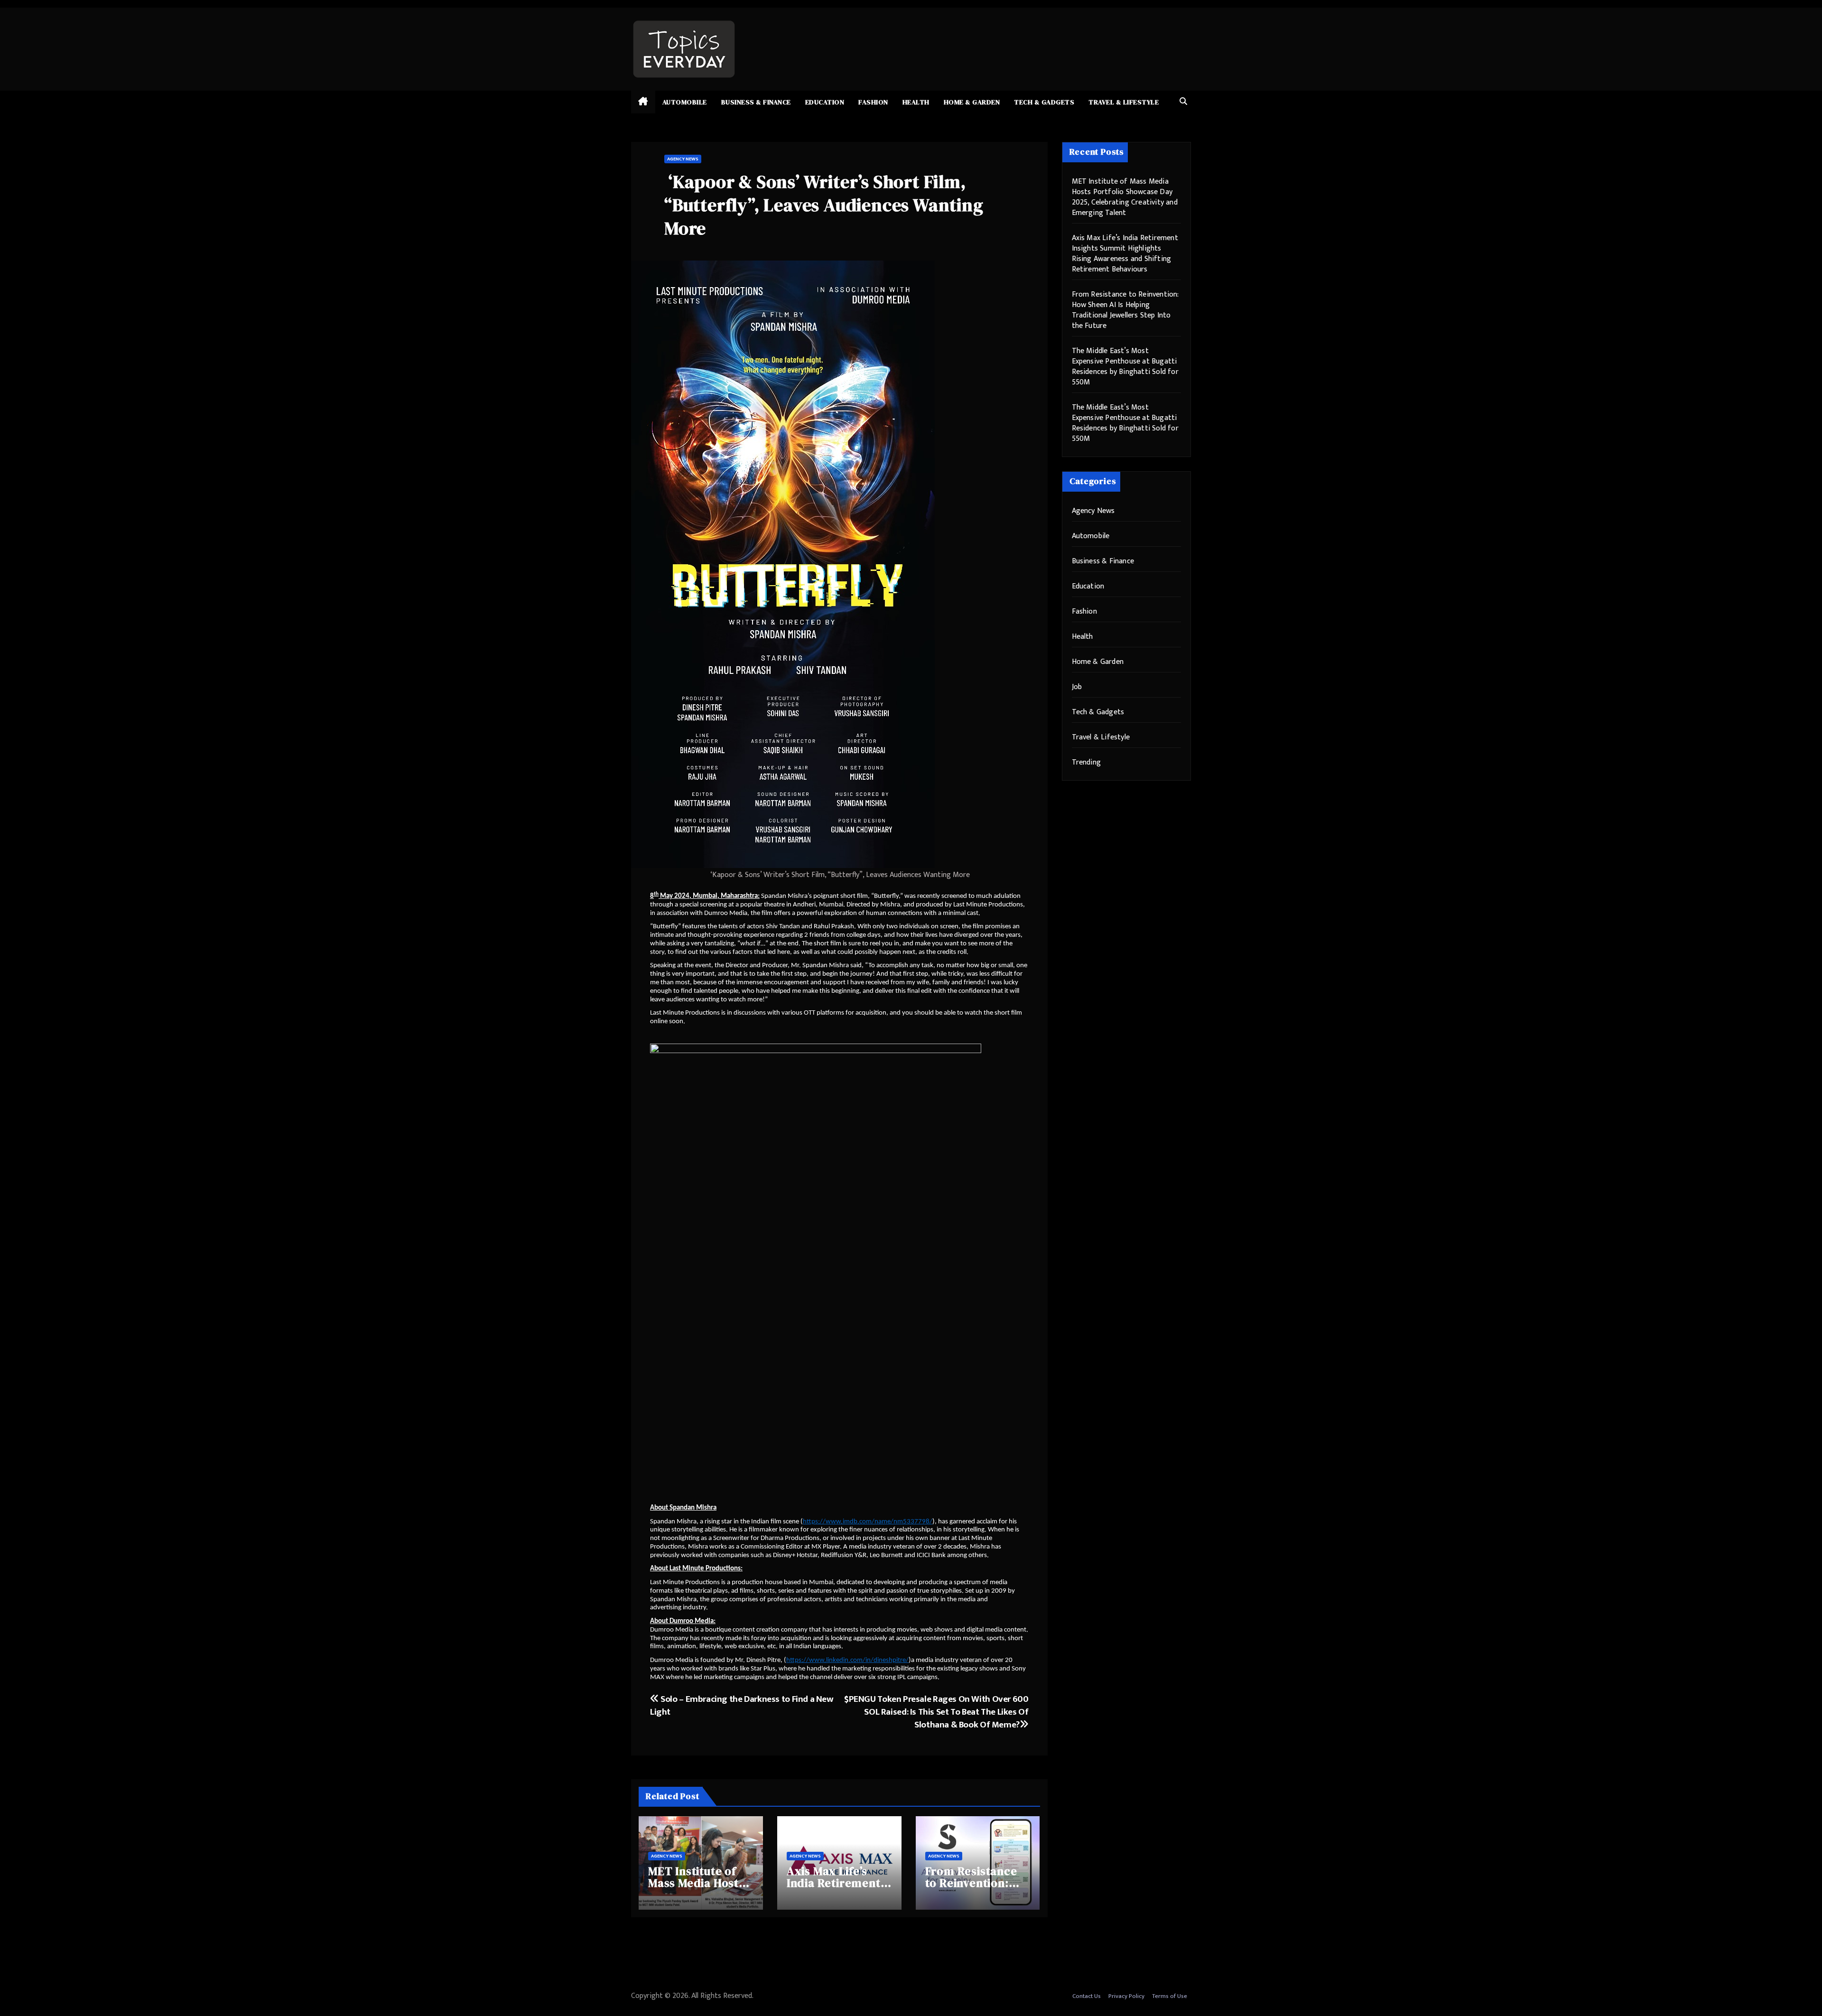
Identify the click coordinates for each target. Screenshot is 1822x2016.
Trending (1087, 762)
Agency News (683, 159)
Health (916, 102)
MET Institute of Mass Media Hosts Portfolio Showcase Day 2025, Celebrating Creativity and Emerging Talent (1125, 197)
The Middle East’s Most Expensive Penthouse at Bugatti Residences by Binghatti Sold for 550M (1125, 367)
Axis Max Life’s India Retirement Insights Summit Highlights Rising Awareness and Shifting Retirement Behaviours (1125, 254)
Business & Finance (756, 102)
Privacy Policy (1126, 1996)
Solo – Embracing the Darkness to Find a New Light (742, 1705)
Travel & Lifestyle (1124, 102)
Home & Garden (972, 102)
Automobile (685, 102)
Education (825, 102)
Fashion (873, 102)
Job (1077, 687)
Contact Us (1087, 1996)
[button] (1183, 102)
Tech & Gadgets (1044, 102)
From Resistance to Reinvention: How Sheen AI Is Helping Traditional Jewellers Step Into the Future (1125, 310)
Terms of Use (1170, 1996)
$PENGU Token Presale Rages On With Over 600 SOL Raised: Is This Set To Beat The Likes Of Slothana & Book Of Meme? (936, 1712)
